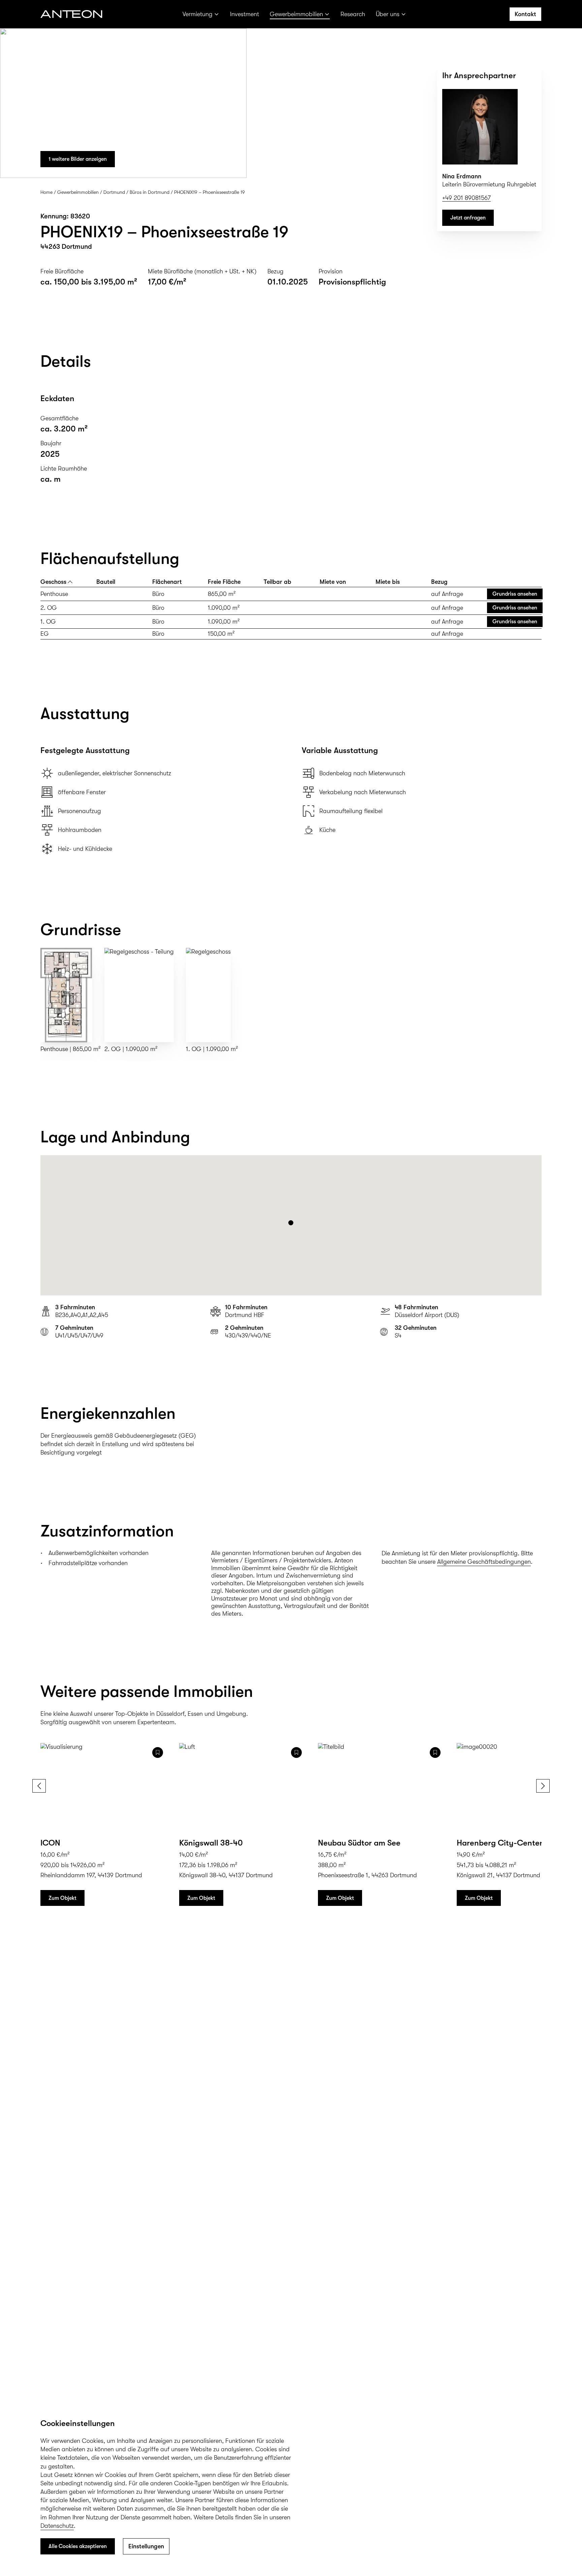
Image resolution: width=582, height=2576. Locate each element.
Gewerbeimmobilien (296, 14)
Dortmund (114, 192)
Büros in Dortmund (150, 192)
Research (353, 14)
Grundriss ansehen (515, 594)
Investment (245, 14)
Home (46, 192)
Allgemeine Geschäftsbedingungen (484, 1562)
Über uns (388, 14)
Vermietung (198, 14)
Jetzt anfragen (468, 218)
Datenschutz (57, 2526)
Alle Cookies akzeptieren (78, 2546)
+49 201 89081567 (466, 198)
